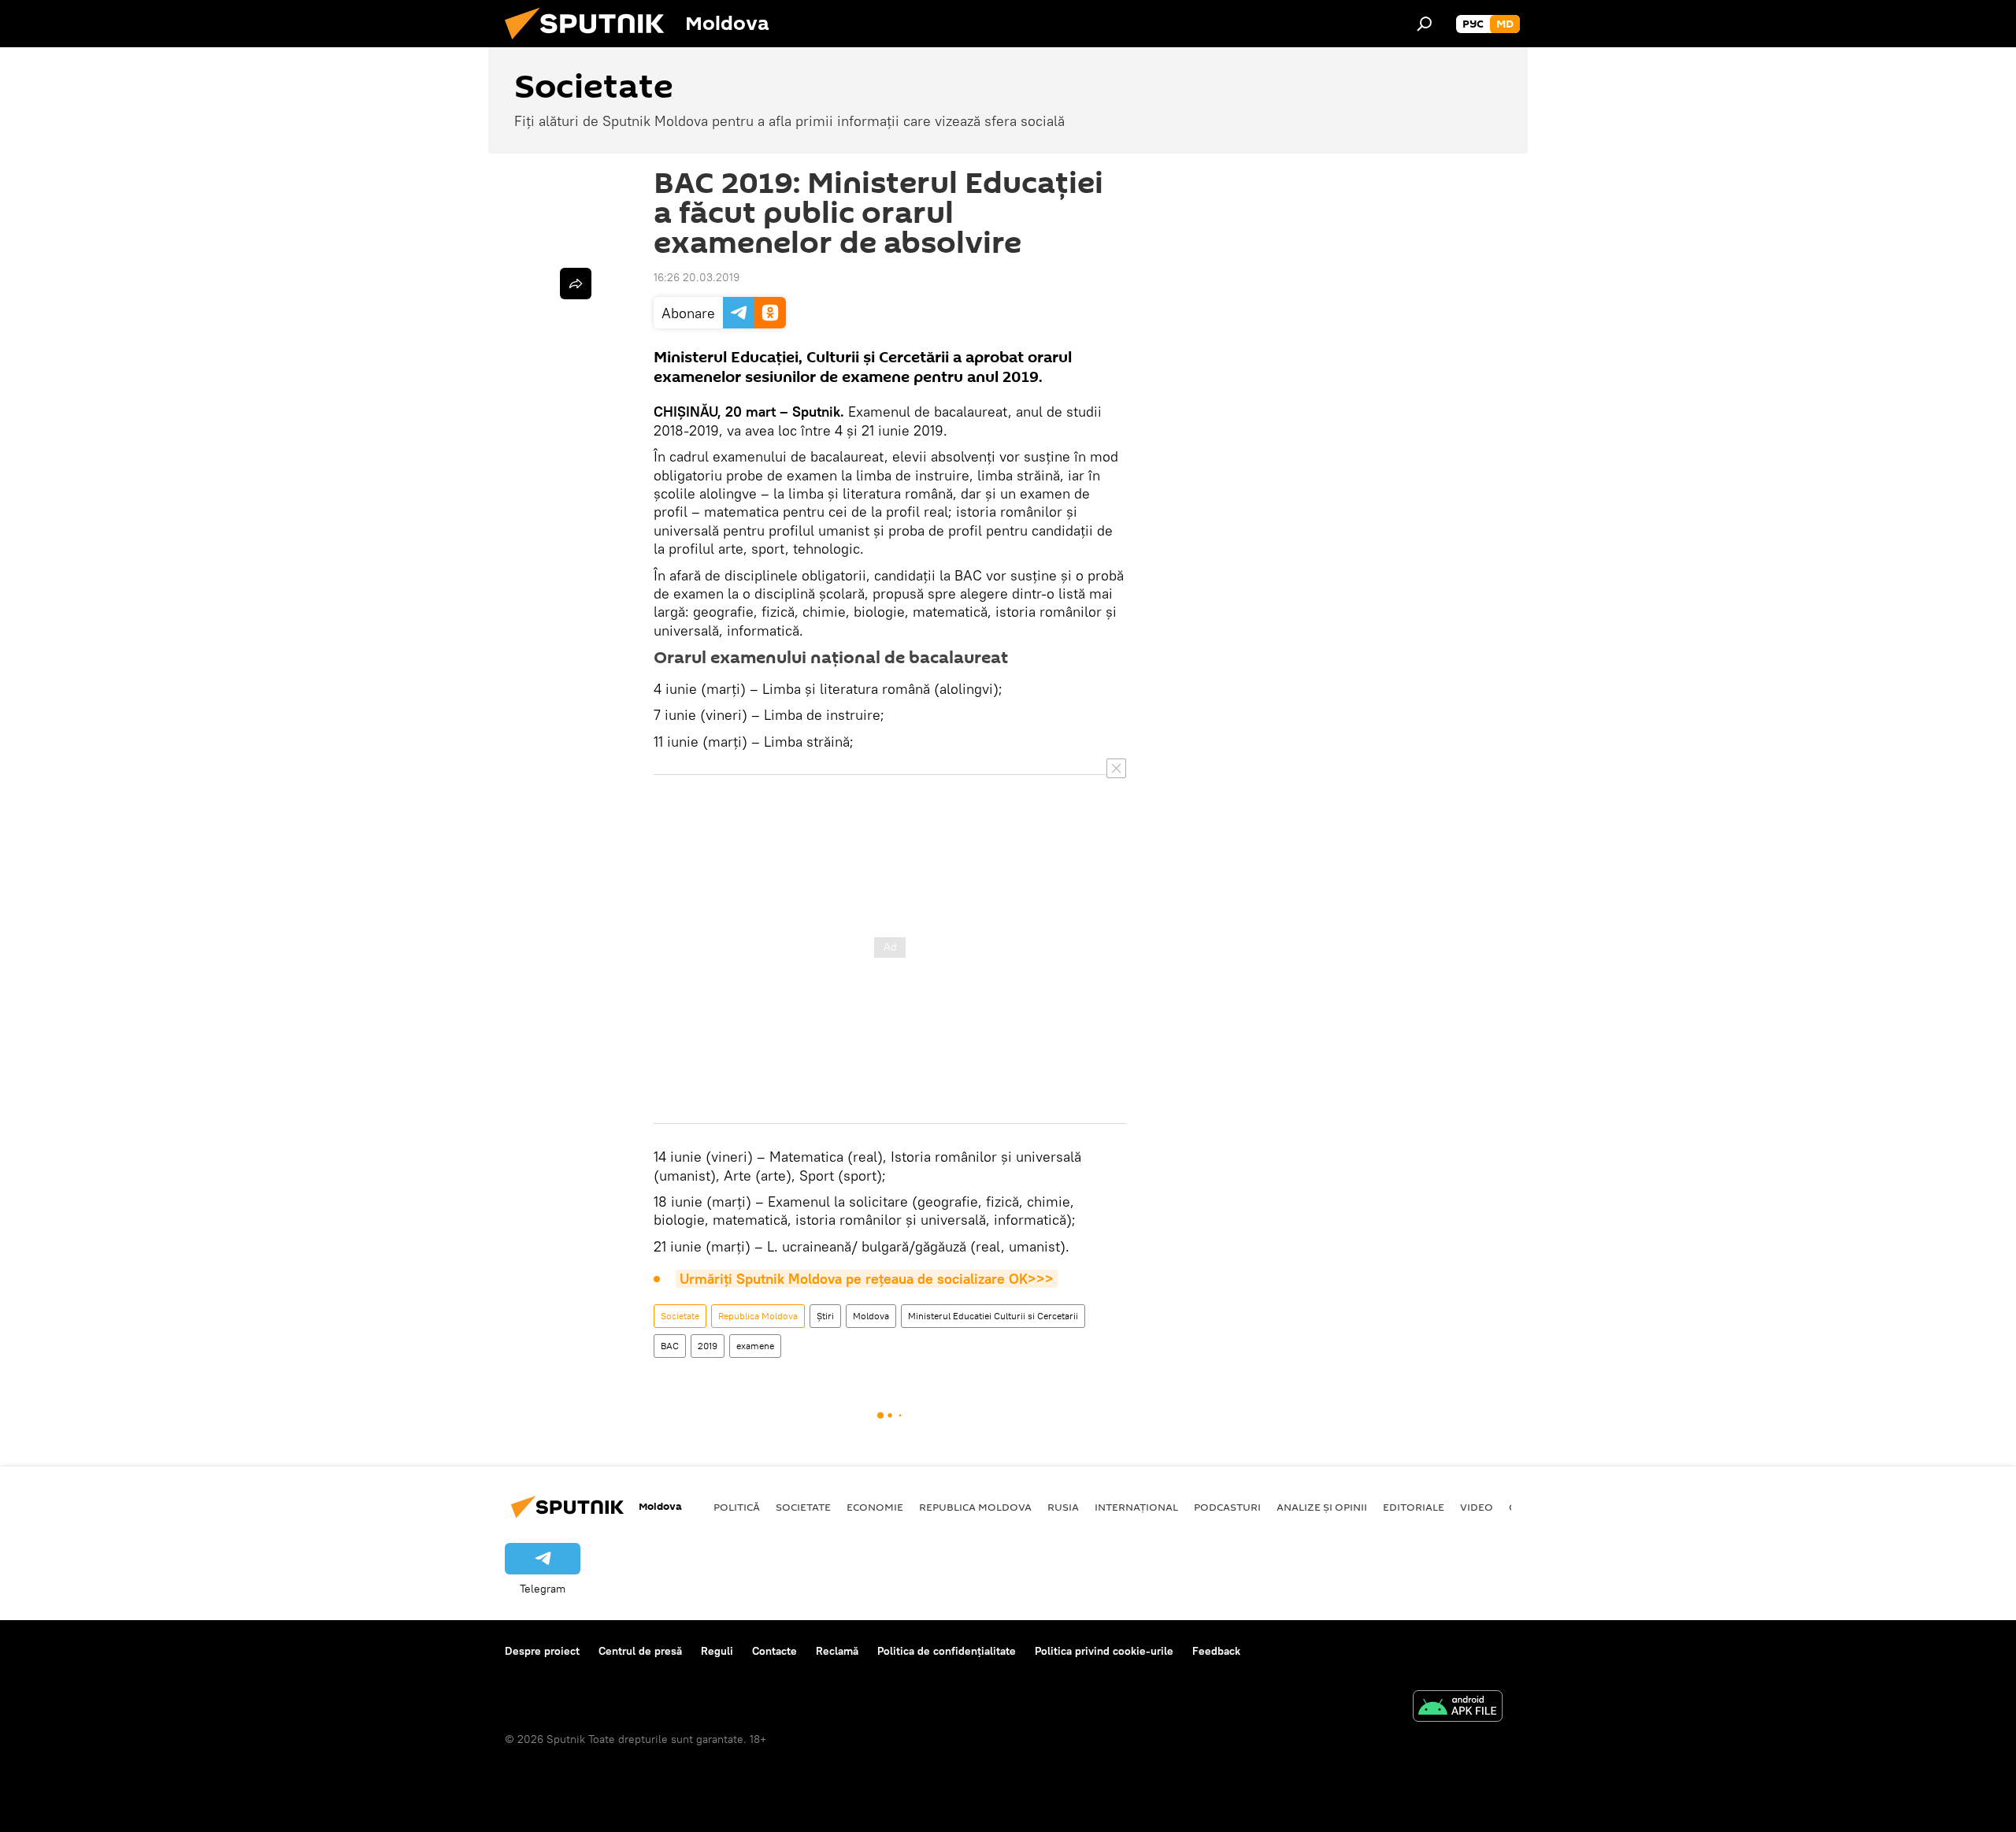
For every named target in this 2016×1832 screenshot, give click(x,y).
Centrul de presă (640, 1651)
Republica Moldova (758, 1316)
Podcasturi (1227, 1507)
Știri (825, 1316)
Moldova (871, 1316)
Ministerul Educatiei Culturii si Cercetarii (993, 1316)
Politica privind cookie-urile (1104, 1651)
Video (1477, 1507)
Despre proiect (542, 1651)
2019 (708, 1346)
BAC (670, 1346)
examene (755, 1346)
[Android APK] (1458, 1708)
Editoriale (1414, 1507)
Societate (680, 1316)
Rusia (1063, 1507)
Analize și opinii (1322, 1507)
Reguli (717, 1651)
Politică (737, 1507)
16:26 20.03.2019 (697, 277)
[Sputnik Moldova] (591, 43)
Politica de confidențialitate (947, 1651)
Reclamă (837, 1651)
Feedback (1216, 1651)
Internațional (1136, 1507)
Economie (875, 1507)
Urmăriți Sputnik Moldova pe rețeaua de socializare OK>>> (867, 1279)
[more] (576, 284)
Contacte (775, 1651)
